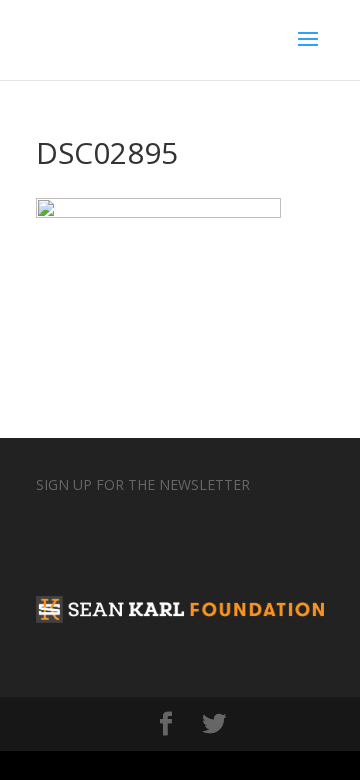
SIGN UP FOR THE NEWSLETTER (143, 484)
